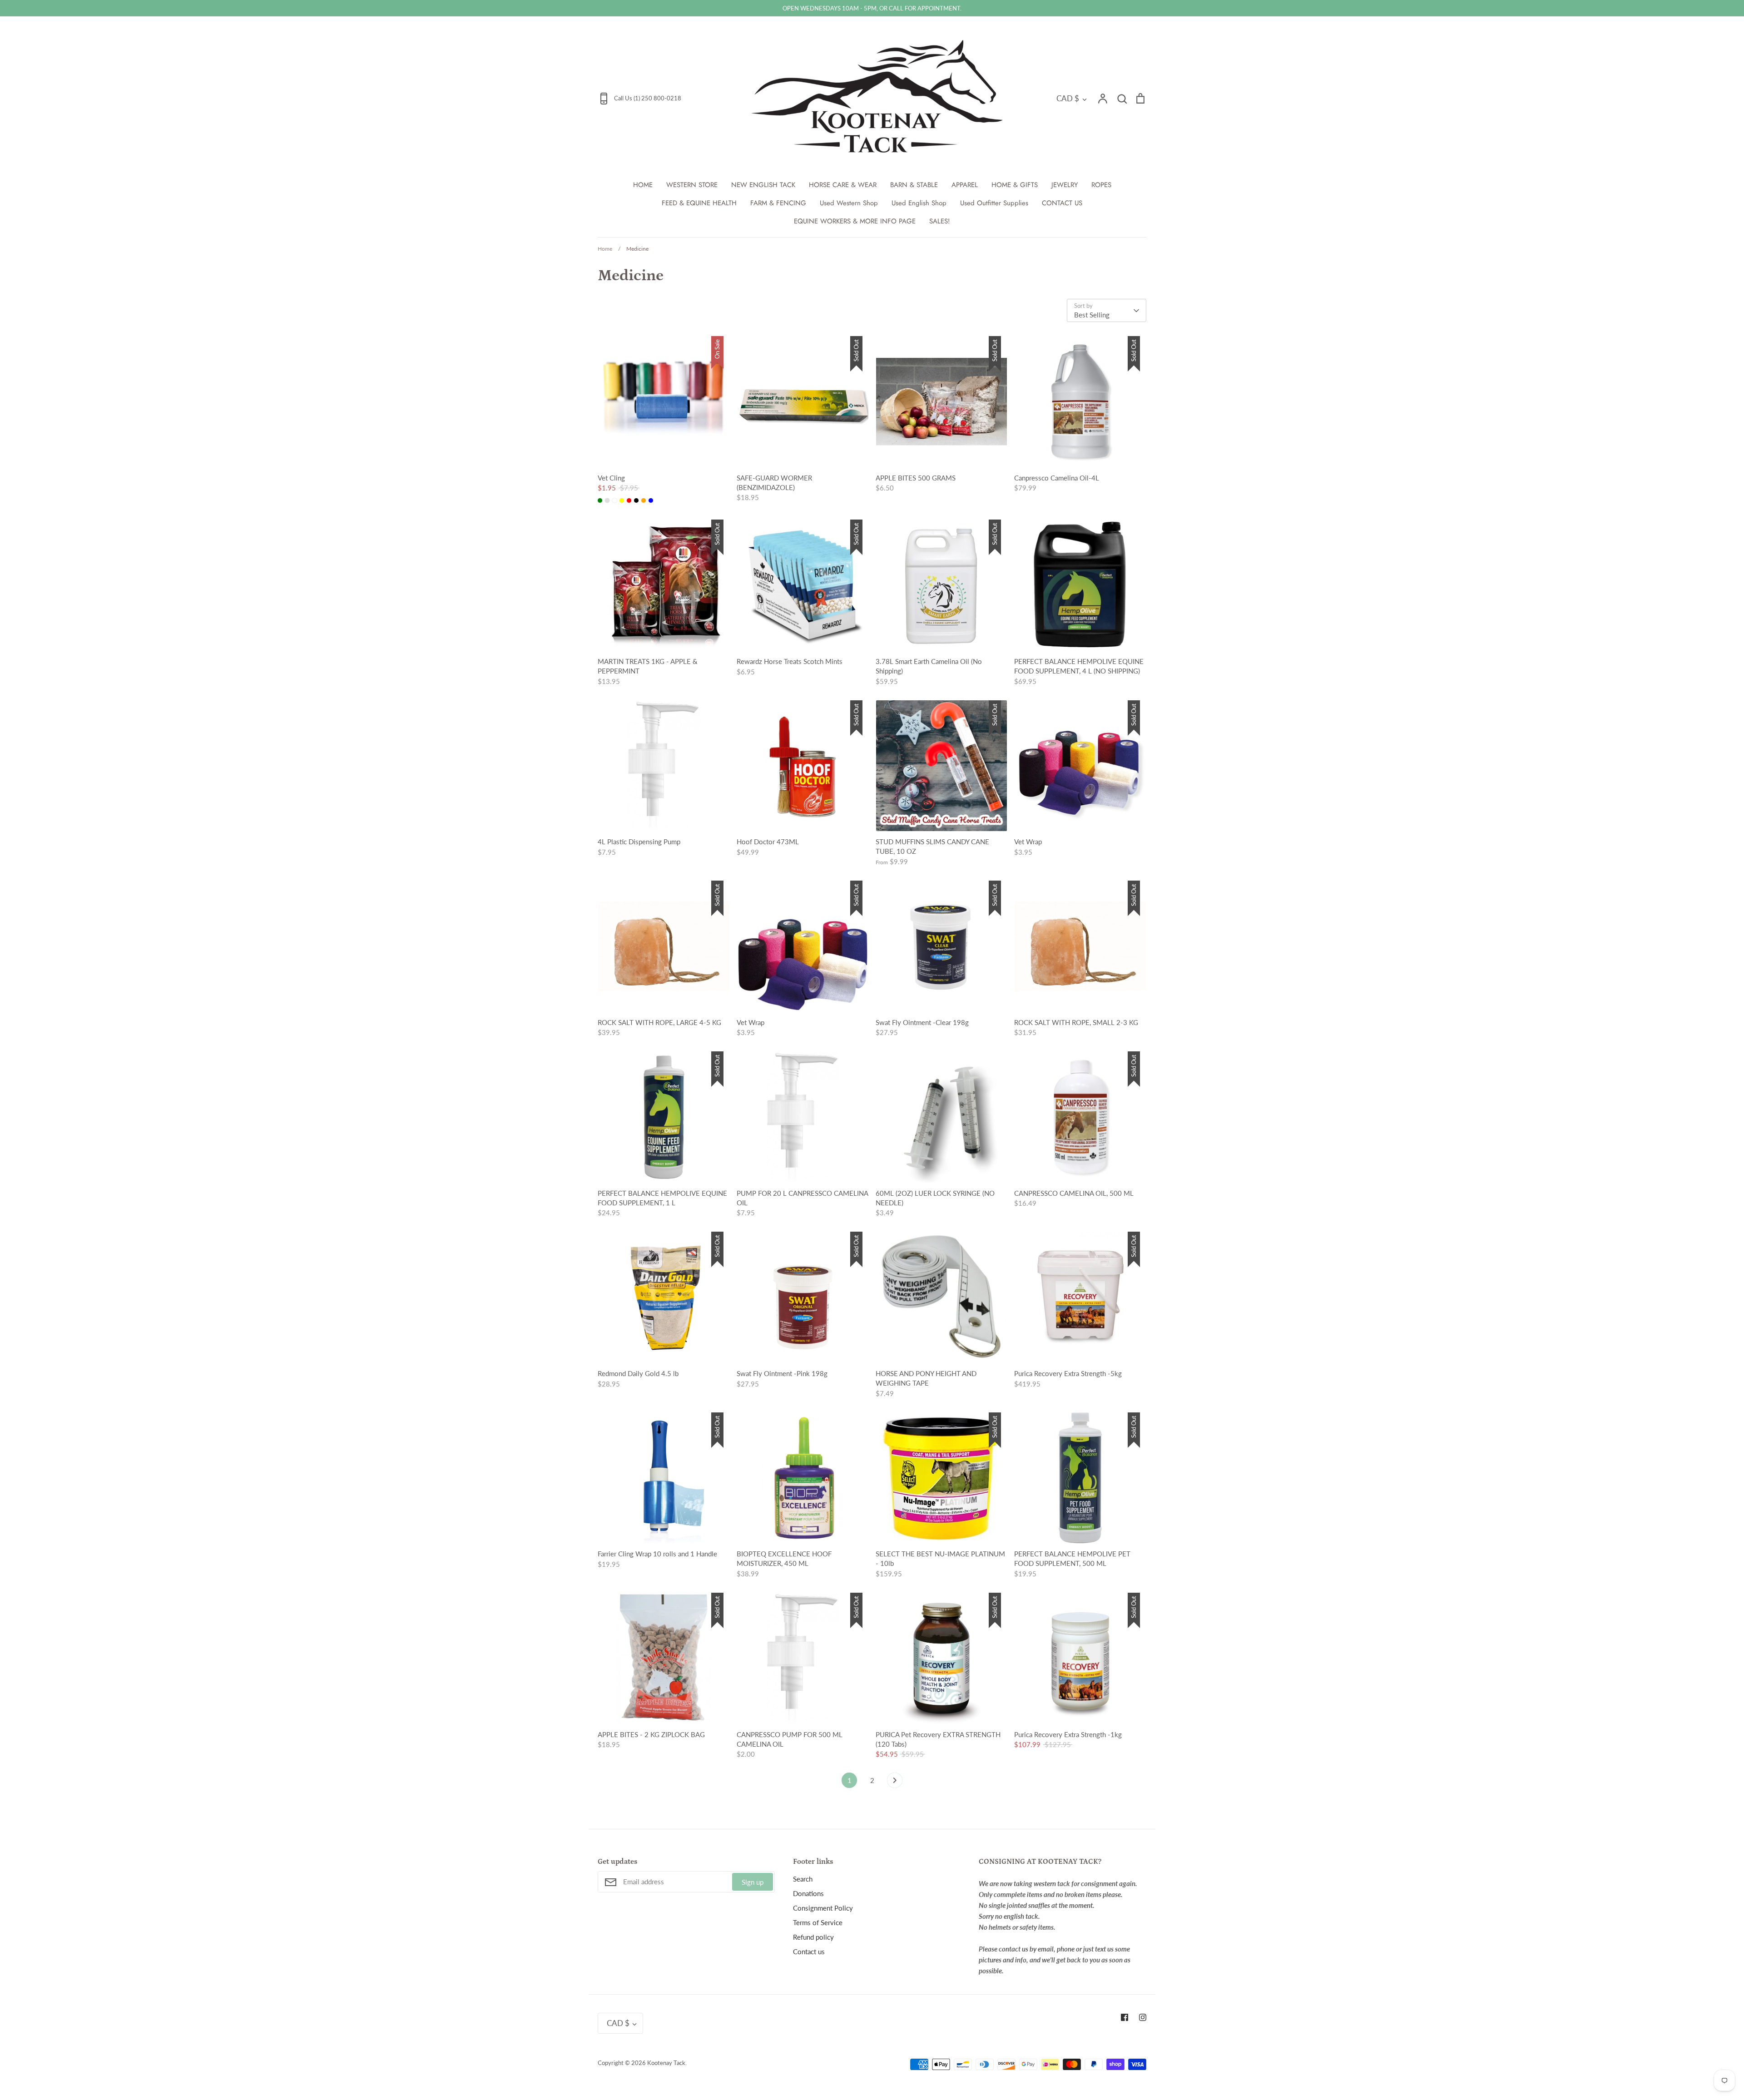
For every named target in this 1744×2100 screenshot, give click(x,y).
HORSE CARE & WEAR (843, 185)
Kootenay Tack (666, 2063)
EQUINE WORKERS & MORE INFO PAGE (855, 221)
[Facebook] (1125, 2017)
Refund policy (813, 1937)
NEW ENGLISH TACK (763, 185)
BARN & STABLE (914, 185)
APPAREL (965, 185)
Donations (808, 1893)
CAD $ (1068, 98)
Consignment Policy (823, 1908)
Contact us (809, 1951)
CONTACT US (1062, 203)
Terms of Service (818, 1922)
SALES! (940, 221)
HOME (643, 185)
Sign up (753, 1882)
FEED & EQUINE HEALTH (699, 203)
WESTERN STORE (692, 185)
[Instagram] (1143, 2017)
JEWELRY (1065, 185)
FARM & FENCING (778, 203)
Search (803, 1879)
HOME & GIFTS (1015, 185)
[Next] (895, 1783)
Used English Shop (919, 203)
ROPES (1101, 185)
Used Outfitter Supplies (994, 203)
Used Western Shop (849, 203)
